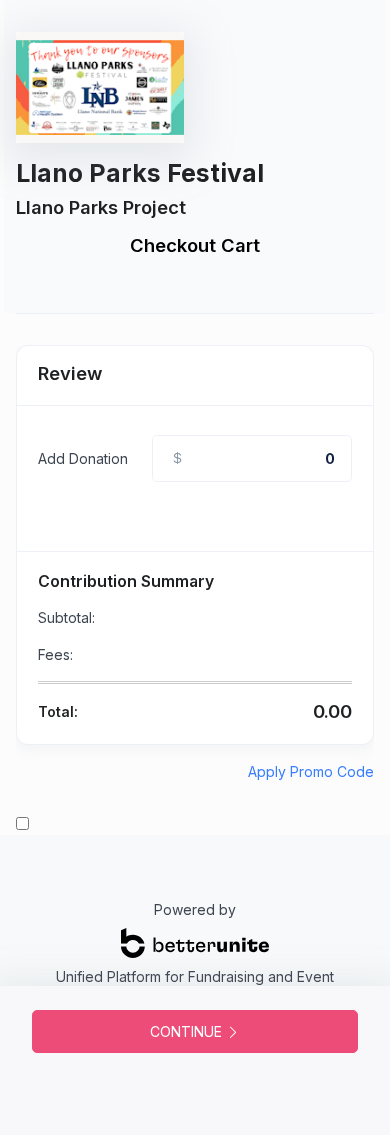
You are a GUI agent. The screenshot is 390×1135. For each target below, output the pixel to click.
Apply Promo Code (311, 771)
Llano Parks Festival (140, 173)
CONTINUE (188, 1031)
